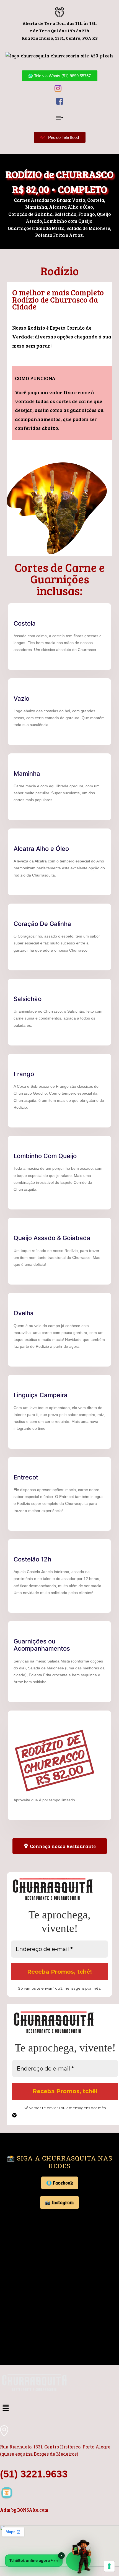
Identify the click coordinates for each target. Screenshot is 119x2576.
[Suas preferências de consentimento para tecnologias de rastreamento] (109, 2566)
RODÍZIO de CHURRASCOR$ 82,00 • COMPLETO (59, 182)
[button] (59, 118)
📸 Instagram (59, 2202)
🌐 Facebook (60, 2183)
